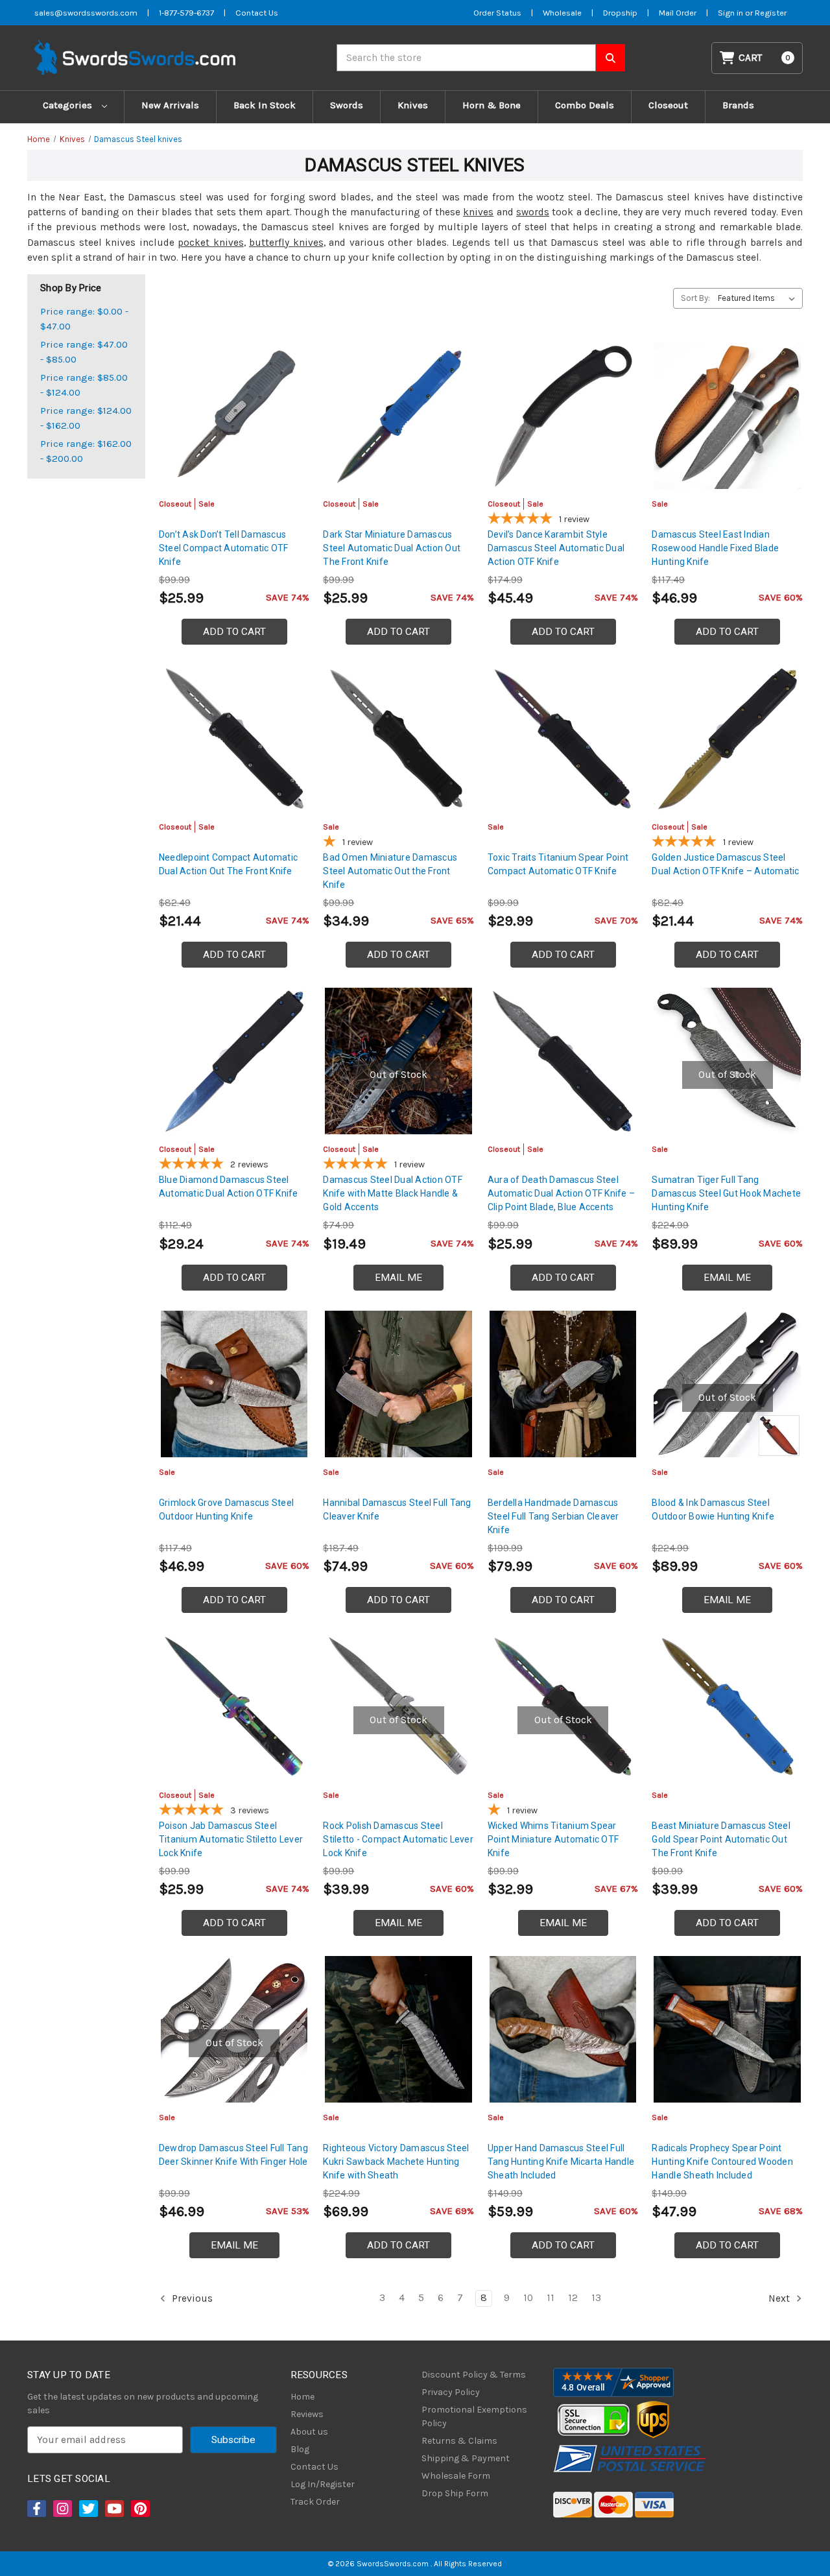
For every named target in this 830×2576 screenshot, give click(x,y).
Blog (300, 2449)
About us (309, 2432)
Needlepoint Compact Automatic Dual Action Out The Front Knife (228, 864)
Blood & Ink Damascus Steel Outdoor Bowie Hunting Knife (713, 1509)
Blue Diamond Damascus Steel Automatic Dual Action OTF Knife (229, 1187)
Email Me (398, 1278)
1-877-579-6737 (186, 13)
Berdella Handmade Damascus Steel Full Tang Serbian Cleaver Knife (553, 1516)
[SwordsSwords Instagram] (62, 2509)
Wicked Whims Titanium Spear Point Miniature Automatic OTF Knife (553, 1839)
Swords (347, 105)
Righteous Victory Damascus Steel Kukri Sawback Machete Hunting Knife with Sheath (396, 2162)
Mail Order (678, 13)
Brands (738, 105)
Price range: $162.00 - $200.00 (86, 451)
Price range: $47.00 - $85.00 (84, 352)
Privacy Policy (451, 2392)
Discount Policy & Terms (474, 2375)
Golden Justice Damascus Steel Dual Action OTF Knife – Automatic (725, 864)
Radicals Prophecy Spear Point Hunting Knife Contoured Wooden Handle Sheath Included (722, 2162)
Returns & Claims (459, 2441)
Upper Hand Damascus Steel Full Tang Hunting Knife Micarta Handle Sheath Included (561, 2162)
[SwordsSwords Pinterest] (139, 2509)
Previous (191, 2298)
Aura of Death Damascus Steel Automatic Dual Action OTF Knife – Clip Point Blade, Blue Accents (561, 1193)
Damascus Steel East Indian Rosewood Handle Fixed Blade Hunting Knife (715, 548)
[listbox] (759, 298)
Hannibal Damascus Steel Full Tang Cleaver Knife (397, 1509)
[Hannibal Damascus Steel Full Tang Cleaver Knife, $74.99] (398, 1384)
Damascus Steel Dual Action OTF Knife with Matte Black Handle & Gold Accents (393, 1193)
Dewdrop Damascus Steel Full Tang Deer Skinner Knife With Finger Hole (233, 2155)
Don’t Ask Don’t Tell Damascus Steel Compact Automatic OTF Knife (224, 548)
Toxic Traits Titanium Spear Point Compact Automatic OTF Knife (558, 864)
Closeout (668, 105)
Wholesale (562, 13)
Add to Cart (234, 632)
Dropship (620, 13)
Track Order (315, 2502)
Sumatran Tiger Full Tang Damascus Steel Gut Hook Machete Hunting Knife (726, 1193)
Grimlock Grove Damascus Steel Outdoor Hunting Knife (226, 1509)
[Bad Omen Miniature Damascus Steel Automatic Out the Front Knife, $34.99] (398, 738)
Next (780, 2298)
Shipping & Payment (466, 2458)
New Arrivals (170, 105)
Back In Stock (265, 105)
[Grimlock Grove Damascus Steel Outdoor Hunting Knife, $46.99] (234, 1384)
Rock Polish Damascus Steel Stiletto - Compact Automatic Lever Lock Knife (398, 1839)
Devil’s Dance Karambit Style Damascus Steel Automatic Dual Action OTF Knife (556, 548)
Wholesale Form (456, 2476)
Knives (413, 105)
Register (771, 13)
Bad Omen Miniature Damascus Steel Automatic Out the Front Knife (390, 871)
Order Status (497, 13)
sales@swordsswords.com (86, 13)
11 (551, 2298)
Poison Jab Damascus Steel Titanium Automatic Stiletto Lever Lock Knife (231, 1839)
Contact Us (257, 13)
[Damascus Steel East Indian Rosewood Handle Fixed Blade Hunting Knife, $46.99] (727, 416)
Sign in (731, 13)
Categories (69, 105)
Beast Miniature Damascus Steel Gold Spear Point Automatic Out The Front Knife (721, 1839)
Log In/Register (323, 2484)
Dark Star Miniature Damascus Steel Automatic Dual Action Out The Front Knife (392, 548)
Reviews (307, 2414)
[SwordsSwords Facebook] (36, 2509)
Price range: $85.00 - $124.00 (84, 385)
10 (528, 2298)
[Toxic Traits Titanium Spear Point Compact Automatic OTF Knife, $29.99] (563, 738)
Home (302, 2397)
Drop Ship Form (455, 2493)
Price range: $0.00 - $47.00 (84, 319)
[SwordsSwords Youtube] (113, 2509)
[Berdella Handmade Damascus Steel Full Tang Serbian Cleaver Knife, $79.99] (563, 1384)
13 (596, 2298)
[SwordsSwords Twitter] (88, 2509)
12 (573, 2298)
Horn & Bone (492, 105)
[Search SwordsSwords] (611, 58)
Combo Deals (585, 105)
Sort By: (695, 298)
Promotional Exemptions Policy (474, 2416)
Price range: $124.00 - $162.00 (86, 418)
